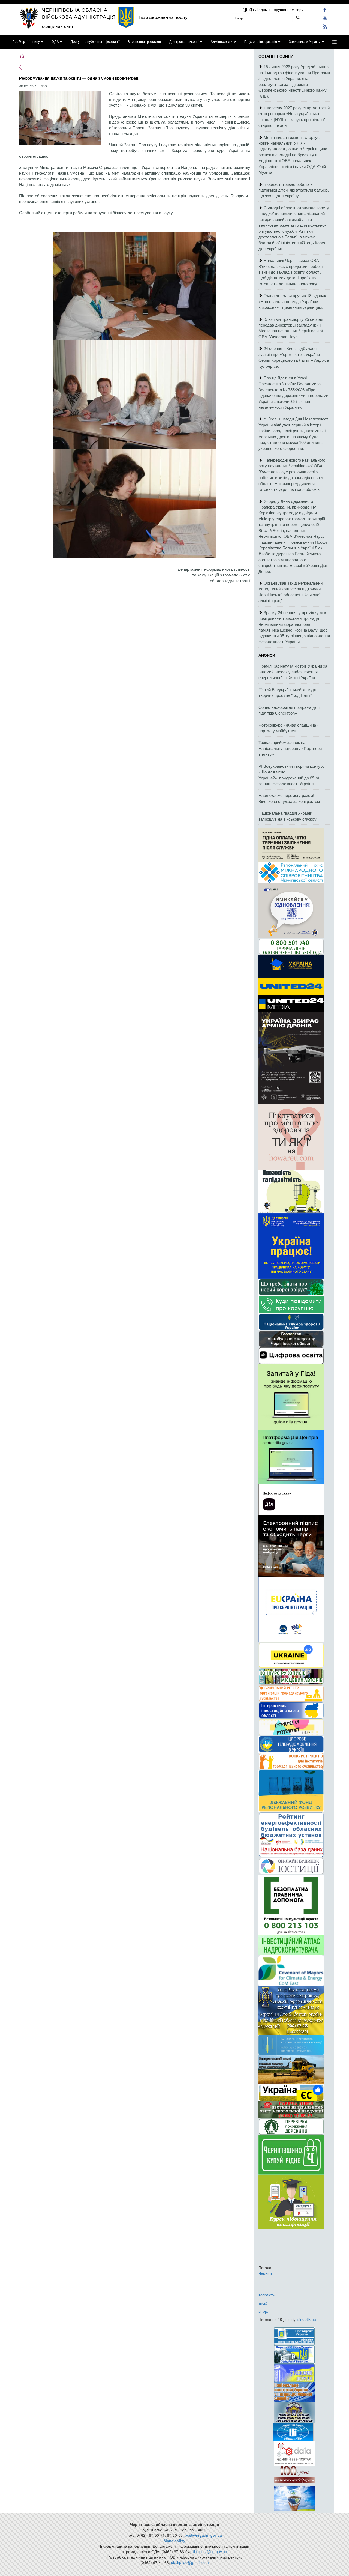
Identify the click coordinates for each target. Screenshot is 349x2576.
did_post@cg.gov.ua (210, 2551)
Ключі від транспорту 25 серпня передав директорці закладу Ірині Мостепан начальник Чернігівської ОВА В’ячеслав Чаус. (291, 328)
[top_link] (335, 42)
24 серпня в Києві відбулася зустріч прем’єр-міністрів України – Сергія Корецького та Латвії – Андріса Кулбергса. (294, 357)
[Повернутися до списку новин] (22, 67)
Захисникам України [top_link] (305, 42)
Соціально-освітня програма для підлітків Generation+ (289, 710)
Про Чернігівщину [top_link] (26, 42)
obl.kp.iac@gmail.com (190, 2562)
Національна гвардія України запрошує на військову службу (288, 816)
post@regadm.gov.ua (203, 2535)
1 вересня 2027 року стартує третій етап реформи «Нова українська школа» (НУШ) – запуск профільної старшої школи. (294, 116)
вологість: (267, 2295)
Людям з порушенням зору (279, 9)
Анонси (267, 655)
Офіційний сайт (58, 26)
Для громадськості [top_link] (184, 42)
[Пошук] (298, 17)
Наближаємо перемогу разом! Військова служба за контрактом (289, 798)
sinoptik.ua (307, 2319)
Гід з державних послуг (164, 17)
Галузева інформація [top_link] (261, 42)
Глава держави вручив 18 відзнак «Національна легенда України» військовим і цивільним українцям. (292, 301)
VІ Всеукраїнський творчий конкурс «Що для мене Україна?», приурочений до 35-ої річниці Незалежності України (292, 775)
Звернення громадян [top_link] (144, 42)
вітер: (263, 2311)
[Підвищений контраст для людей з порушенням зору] (246, 9)
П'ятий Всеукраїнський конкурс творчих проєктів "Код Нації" (288, 692)
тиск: (263, 2303)
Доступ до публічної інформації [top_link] (95, 42)
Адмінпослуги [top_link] (222, 42)
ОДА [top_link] (55, 42)
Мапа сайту (174, 2541)
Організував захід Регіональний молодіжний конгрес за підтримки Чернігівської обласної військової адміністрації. (291, 592)
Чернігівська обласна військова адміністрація (79, 13)
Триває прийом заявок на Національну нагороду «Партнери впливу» (290, 748)
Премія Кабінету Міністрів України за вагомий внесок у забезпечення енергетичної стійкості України (293, 672)
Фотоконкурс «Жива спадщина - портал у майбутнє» (288, 728)
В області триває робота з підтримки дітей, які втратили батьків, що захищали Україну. (294, 190)
